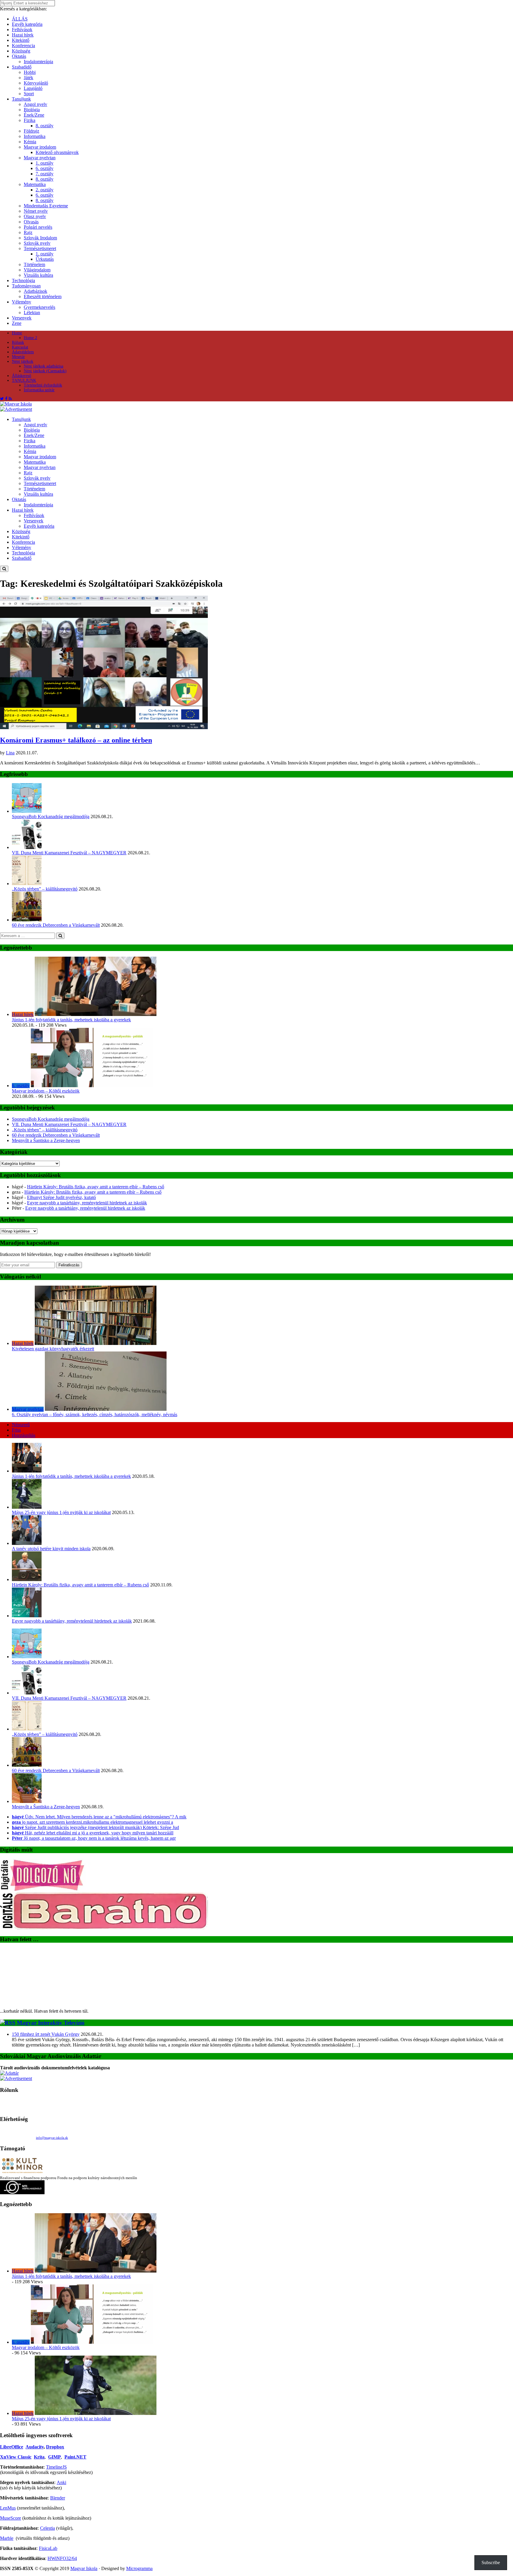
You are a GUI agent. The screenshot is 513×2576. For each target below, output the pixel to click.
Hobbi (30, 72)
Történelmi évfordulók (43, 385)
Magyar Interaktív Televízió (51, 2023)
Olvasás (31, 222)
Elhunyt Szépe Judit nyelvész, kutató (61, 1197)
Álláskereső (22, 376)
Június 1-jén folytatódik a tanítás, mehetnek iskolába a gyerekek (71, 1020)
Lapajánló (33, 88)
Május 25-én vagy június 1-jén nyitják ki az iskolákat (61, 1512)
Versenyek (22, 318)
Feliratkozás (69, 1265)
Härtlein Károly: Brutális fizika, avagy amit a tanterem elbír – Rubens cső (96, 1187)
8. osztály (45, 126)
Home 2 (30, 338)
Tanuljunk (21, 99)
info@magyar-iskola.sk (52, 2138)
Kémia (30, 142)
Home (17, 333)
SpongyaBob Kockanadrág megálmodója (51, 816)
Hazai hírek (23, 35)
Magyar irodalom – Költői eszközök (46, 1091)
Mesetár (18, 357)
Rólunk (18, 342)
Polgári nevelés (38, 227)
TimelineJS (56, 2467)
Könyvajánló (36, 83)
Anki (61, 2482)
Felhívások (22, 30)
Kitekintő (21, 40)
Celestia (47, 2528)
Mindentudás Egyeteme (46, 206)
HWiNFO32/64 (62, 2558)
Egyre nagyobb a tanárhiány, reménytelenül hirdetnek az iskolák (87, 1203)
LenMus (8, 2508)
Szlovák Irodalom (40, 238)
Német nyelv (36, 211)
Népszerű (21, 1425)
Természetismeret (40, 248)
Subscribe (491, 2563)
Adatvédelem (23, 352)
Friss (16, 1430)
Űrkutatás (45, 259)
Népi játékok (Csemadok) (45, 371)
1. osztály (45, 163)
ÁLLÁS (20, 19)
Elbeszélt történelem (43, 296)
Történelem (34, 264)
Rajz (28, 232)
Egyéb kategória (27, 24)
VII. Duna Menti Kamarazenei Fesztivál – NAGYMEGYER (69, 853)
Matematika (35, 184)
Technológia (23, 280)
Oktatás (19, 56)
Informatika (35, 136)
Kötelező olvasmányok (57, 152)
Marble (7, 2538)
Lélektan (32, 313)
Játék (28, 78)
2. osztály (45, 190)
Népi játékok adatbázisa (43, 366)
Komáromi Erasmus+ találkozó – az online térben (76, 740)
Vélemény (22, 302)
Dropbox (55, 2447)
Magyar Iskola (84, 2568)
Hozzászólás (24, 1435)
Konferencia (23, 46)
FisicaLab (48, 2548)
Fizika (30, 120)
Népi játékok (23, 361)
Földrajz (31, 131)
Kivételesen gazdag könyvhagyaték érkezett (53, 1349)
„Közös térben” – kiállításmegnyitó (45, 889)
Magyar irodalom (40, 147)
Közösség (21, 51)
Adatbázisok (35, 291)
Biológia (32, 110)
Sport (29, 94)
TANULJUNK (24, 380)
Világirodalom (37, 270)
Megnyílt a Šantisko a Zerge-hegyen (46, 1140)
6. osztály (45, 168)
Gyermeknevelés (39, 307)
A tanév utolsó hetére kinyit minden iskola (51, 1549)
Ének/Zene (34, 115)
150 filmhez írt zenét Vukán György (46, 2034)
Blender (58, 2498)
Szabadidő (22, 67)
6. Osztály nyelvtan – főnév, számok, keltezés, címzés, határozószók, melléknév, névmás (95, 1415)
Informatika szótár (39, 390)
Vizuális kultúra (38, 275)
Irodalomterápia (38, 62)
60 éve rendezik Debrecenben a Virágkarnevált (56, 925)
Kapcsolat (20, 347)
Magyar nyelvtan (40, 158)
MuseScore (11, 2518)
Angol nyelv (35, 104)
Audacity (35, 2447)
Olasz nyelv (35, 216)
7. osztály (45, 174)
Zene (17, 323)
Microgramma (139, 2568)
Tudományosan (26, 286)
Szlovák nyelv (37, 243)
